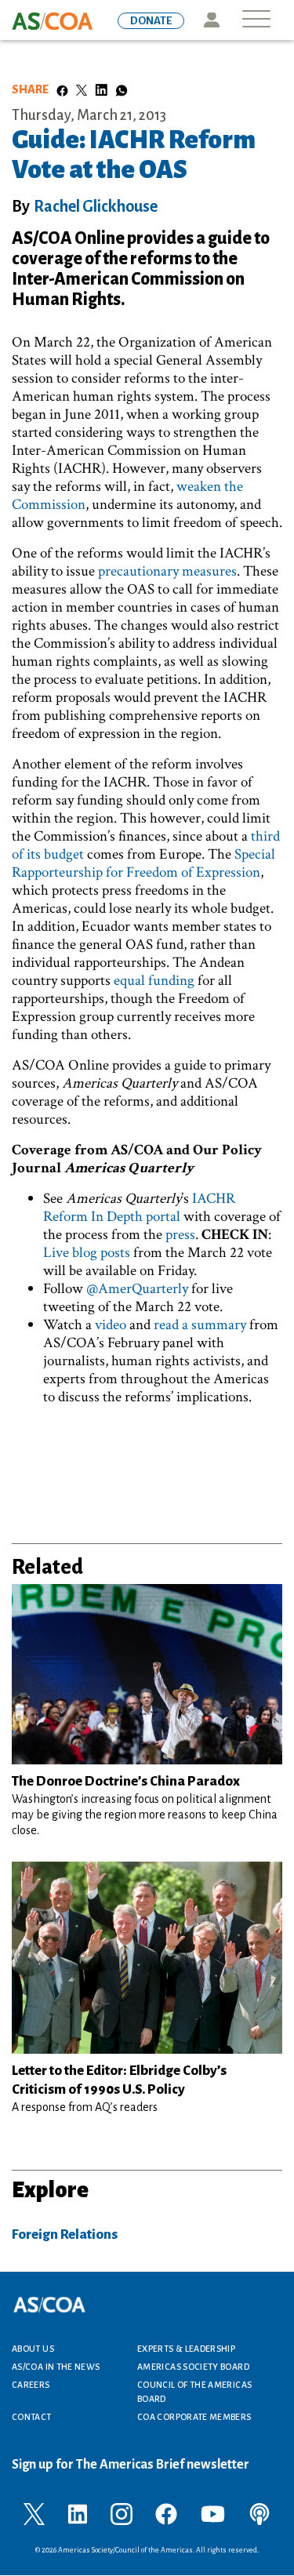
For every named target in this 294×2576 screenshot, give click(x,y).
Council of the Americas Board (194, 2392)
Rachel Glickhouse (96, 206)
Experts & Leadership (186, 2349)
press (180, 1235)
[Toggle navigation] (256, 20)
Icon (211, 20)
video (111, 1325)
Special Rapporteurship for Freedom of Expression (143, 863)
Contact (32, 2417)
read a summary (200, 1325)
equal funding (154, 981)
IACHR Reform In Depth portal (139, 1208)
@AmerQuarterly (137, 1289)
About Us (33, 2349)
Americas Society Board (193, 2367)
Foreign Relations (65, 2234)
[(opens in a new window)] (34, 2513)
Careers (31, 2385)
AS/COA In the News (56, 2367)
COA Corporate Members (194, 2417)
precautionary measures (167, 571)
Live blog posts (87, 1253)
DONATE (151, 21)
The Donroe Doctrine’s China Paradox (126, 1781)
